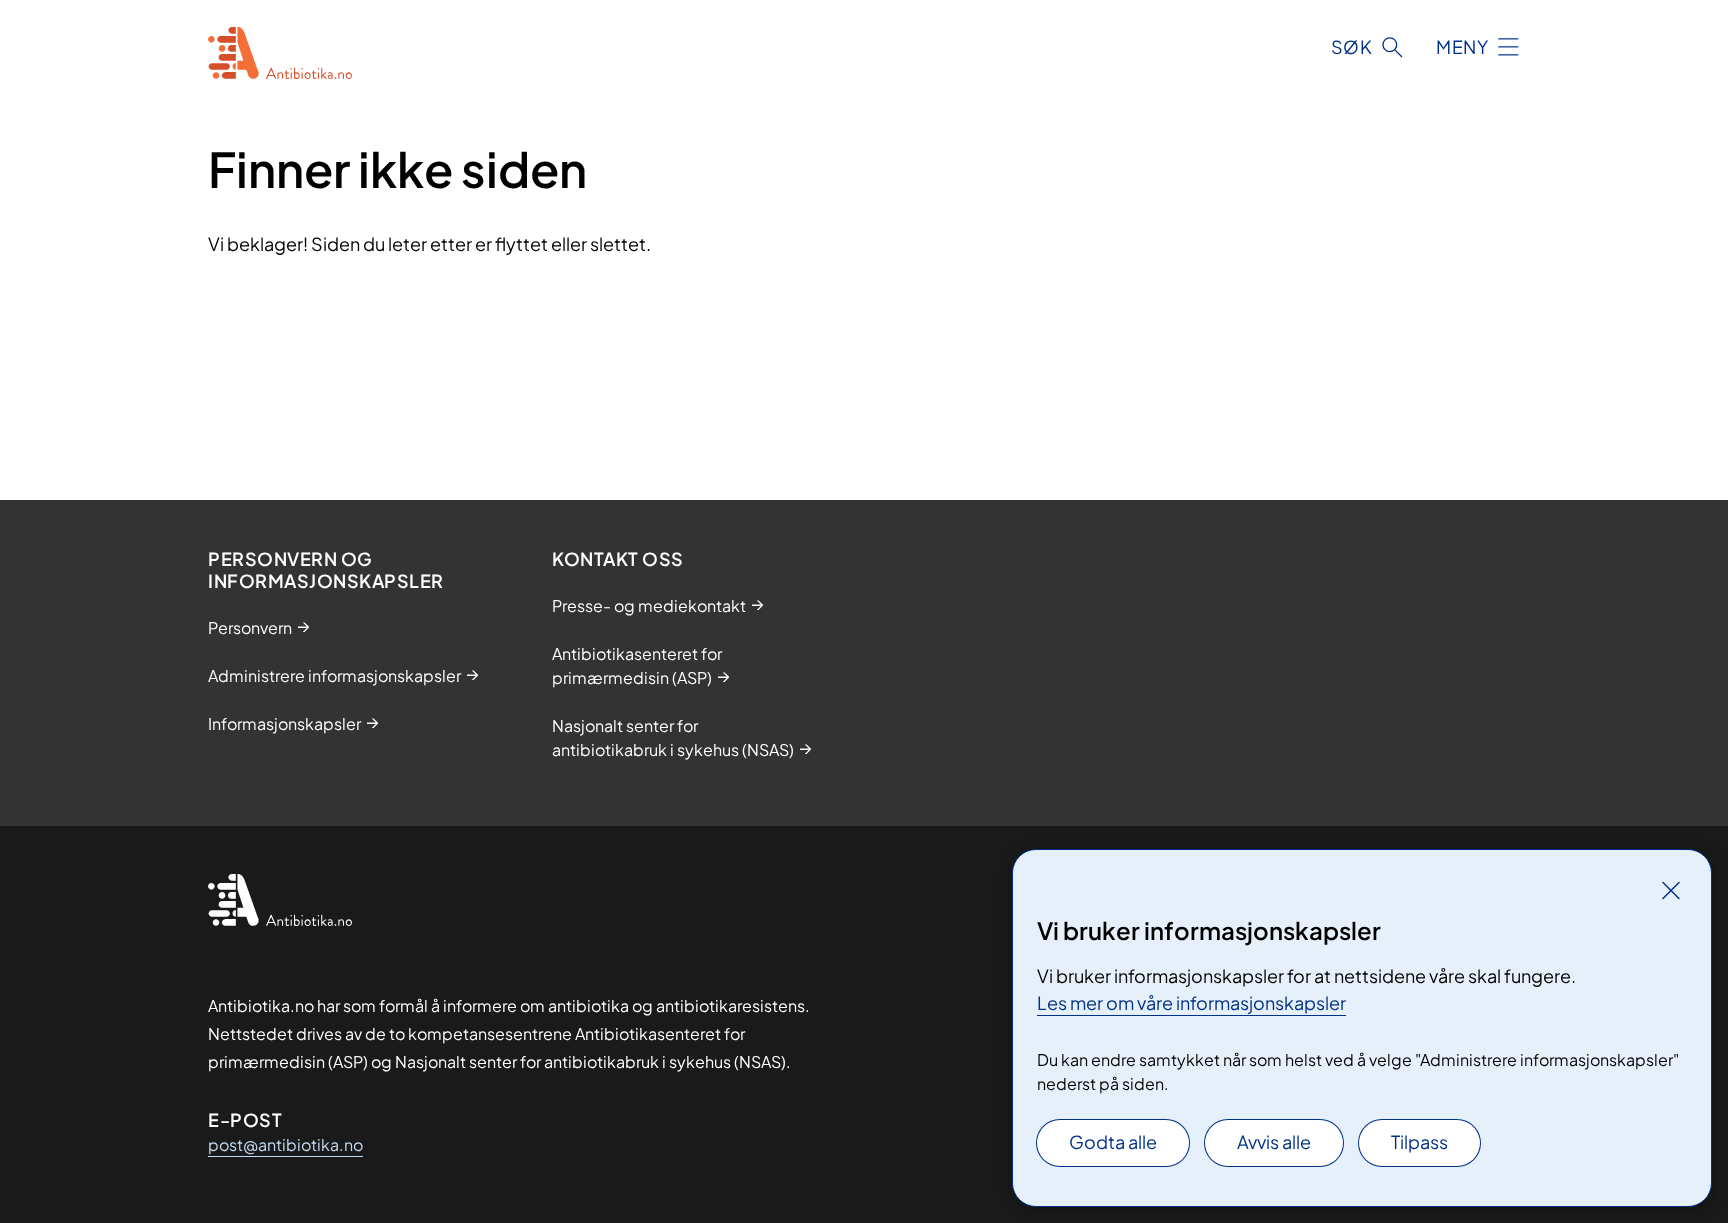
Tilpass (1419, 1141)
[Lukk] (1671, 890)
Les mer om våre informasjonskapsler (1191, 1002)
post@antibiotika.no (285, 1144)
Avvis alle (1274, 1141)
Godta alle (1113, 1141)
